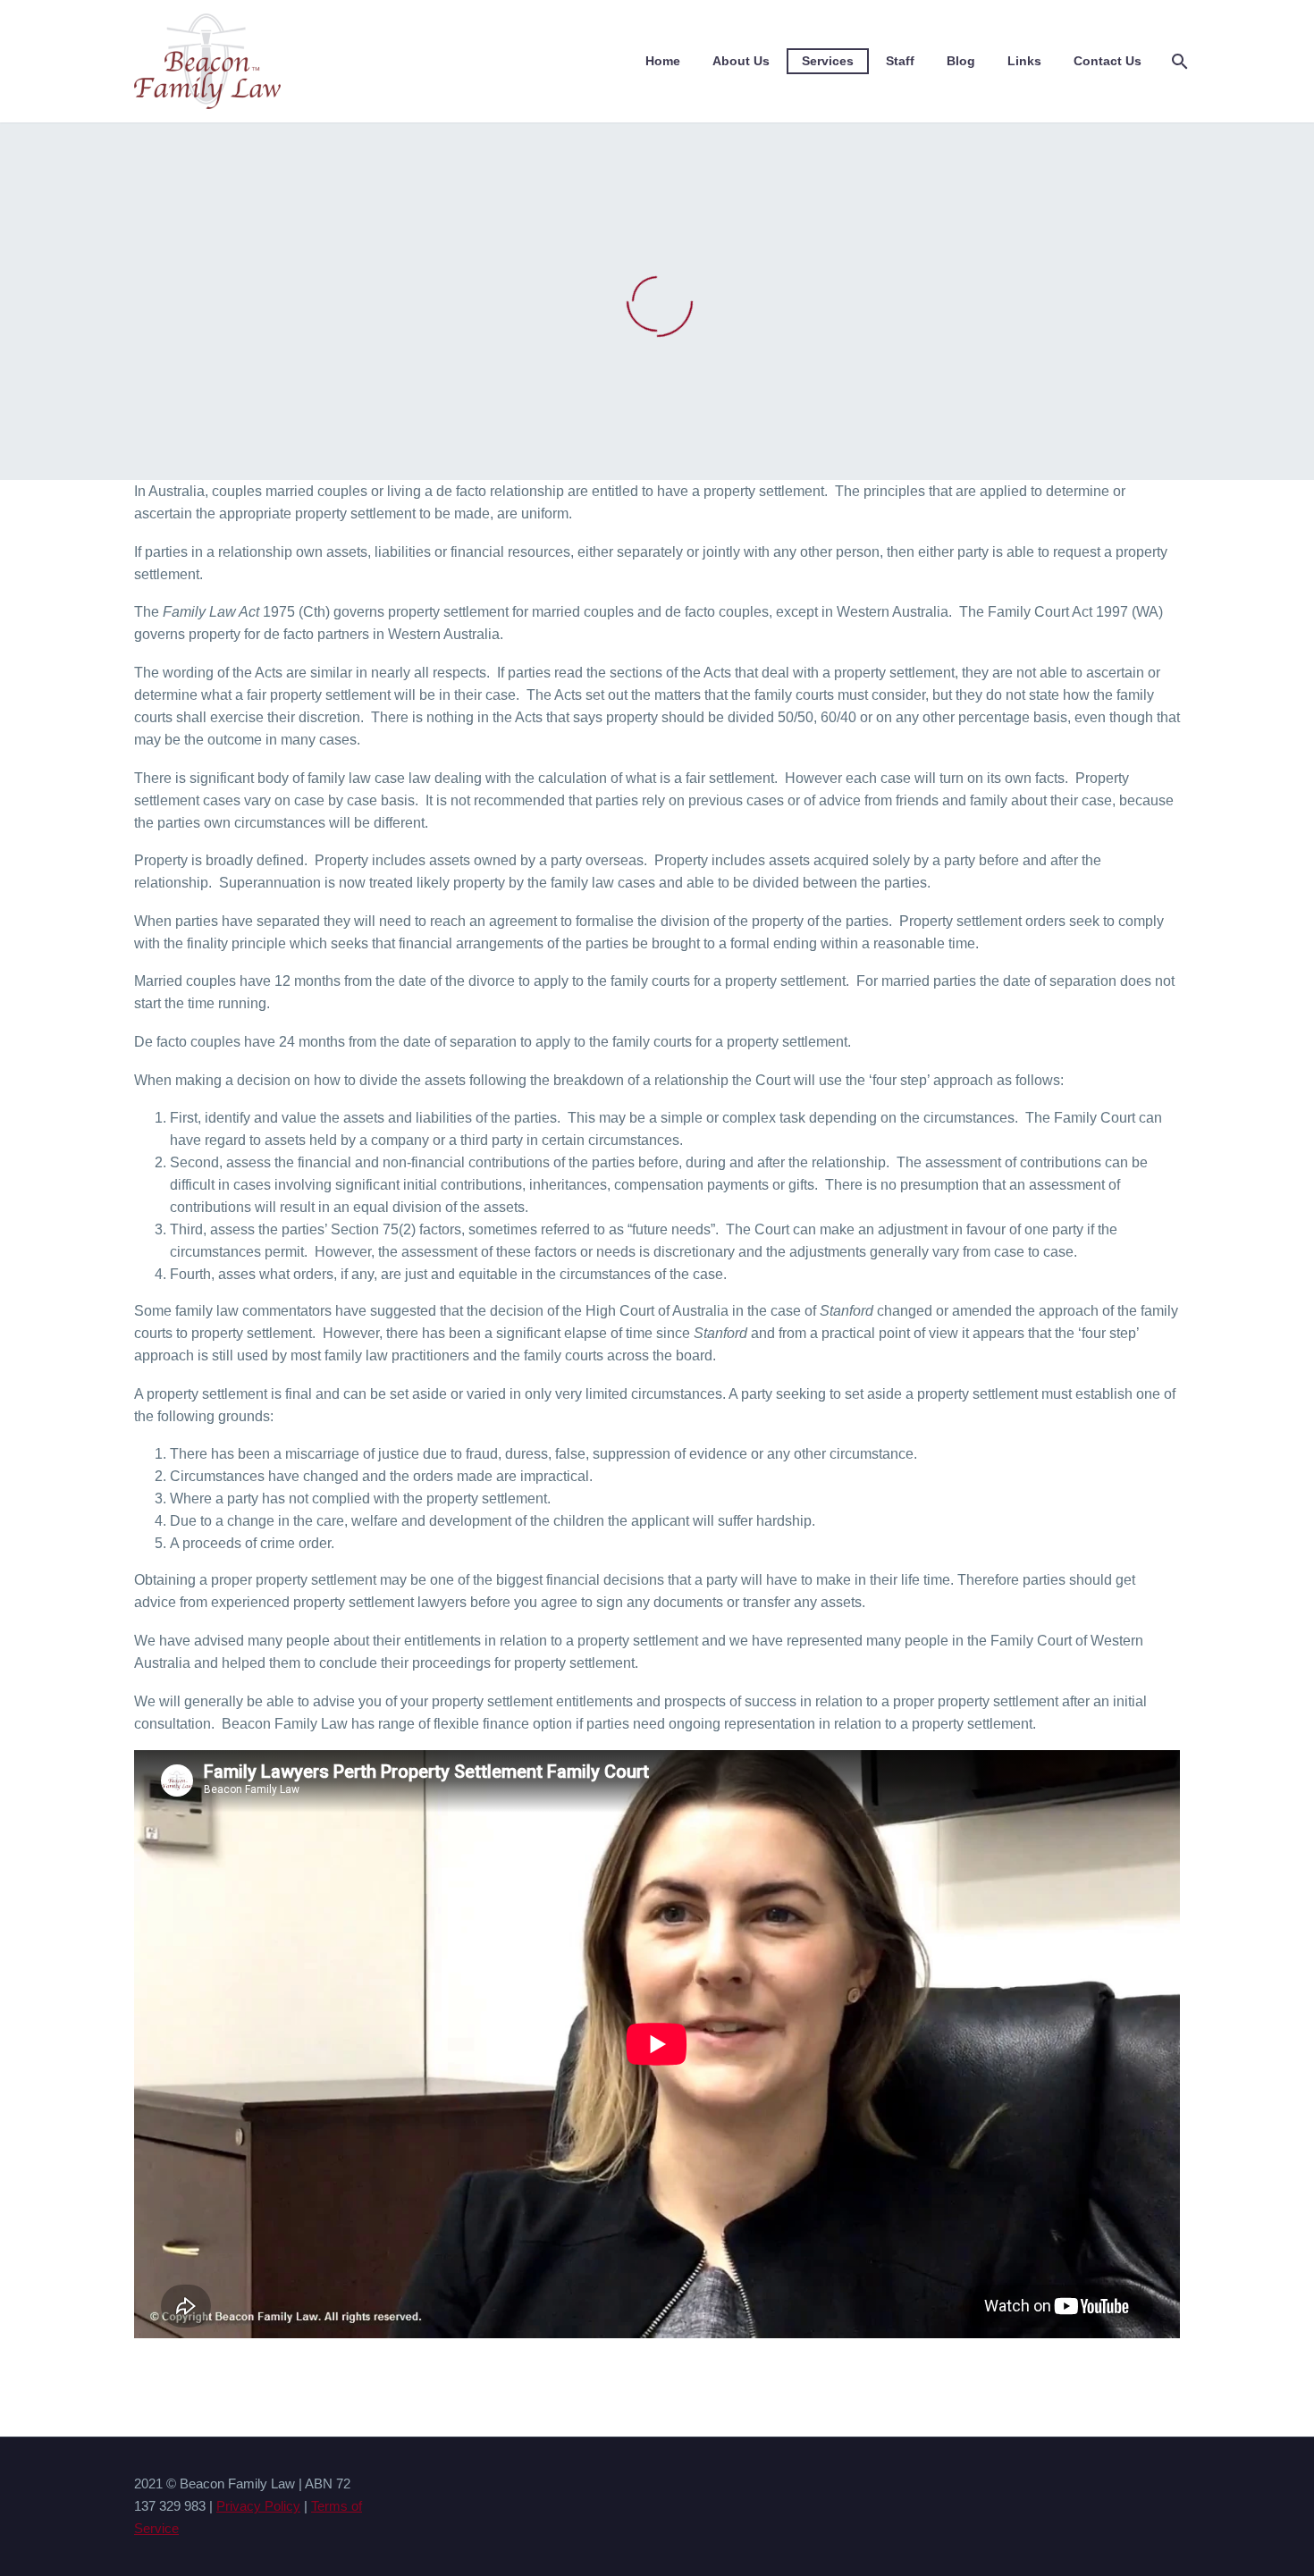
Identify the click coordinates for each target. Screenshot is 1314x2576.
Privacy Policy (258, 2506)
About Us (741, 61)
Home (663, 61)
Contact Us (1108, 61)
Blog (961, 61)
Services (828, 61)
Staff (900, 61)
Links (1024, 61)
